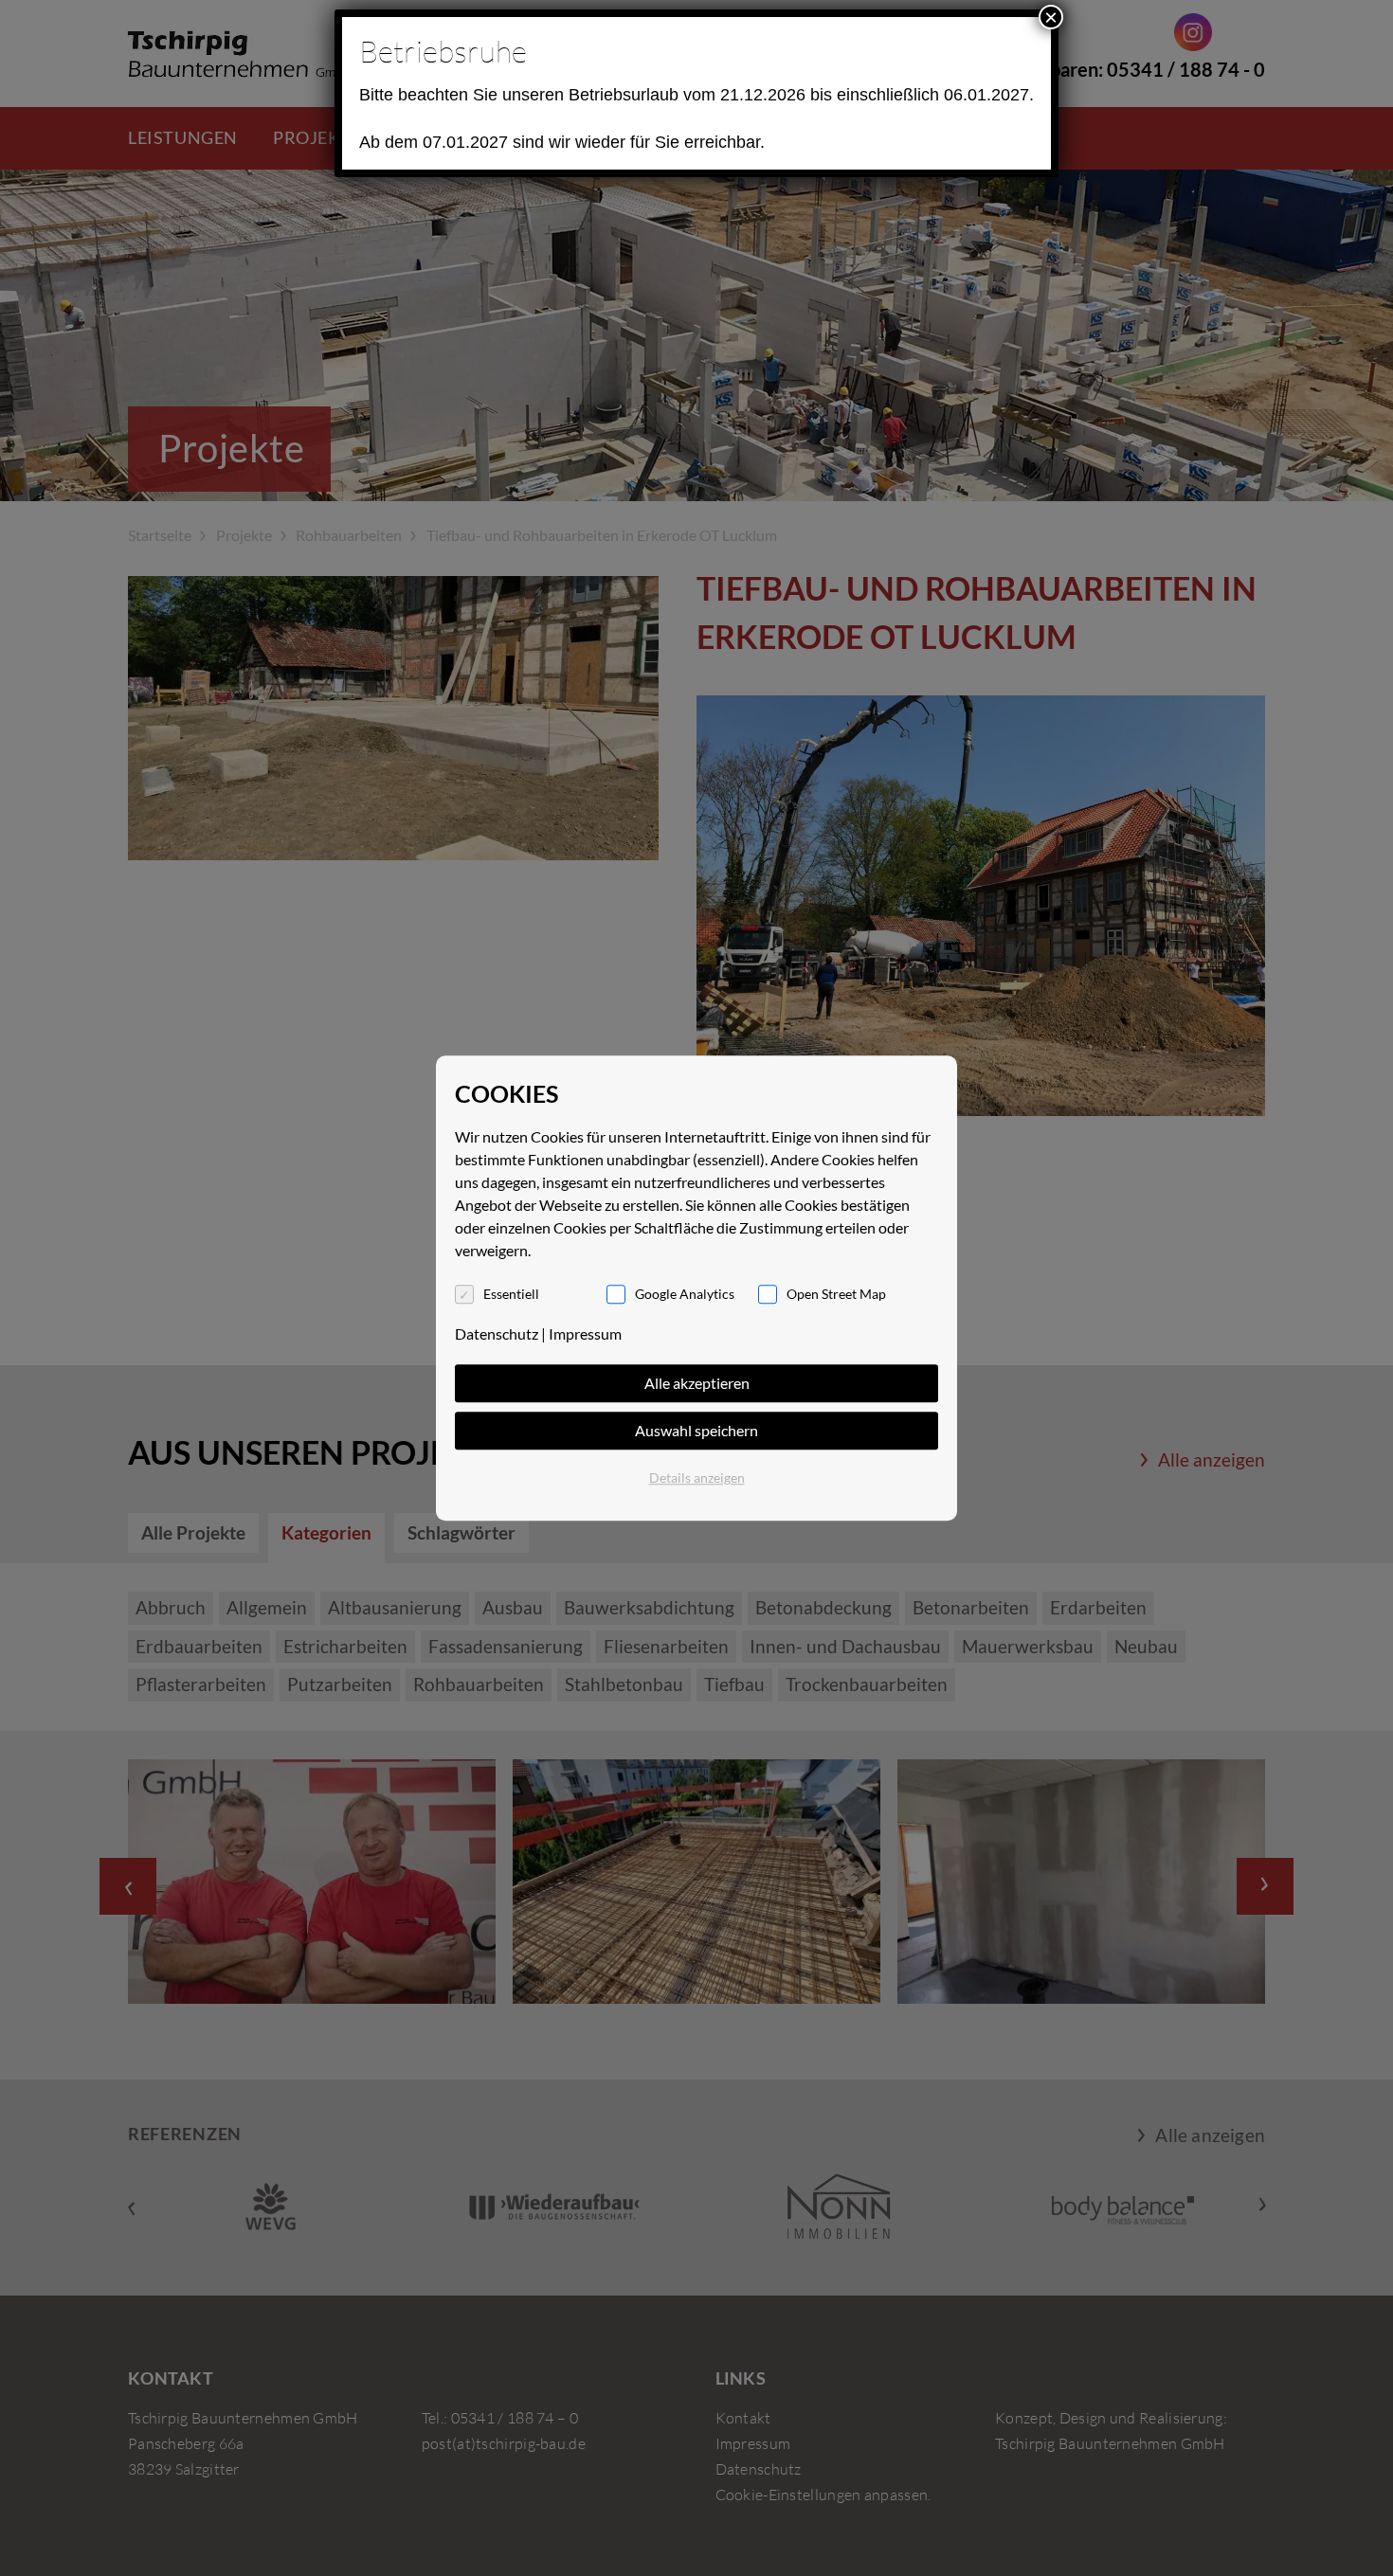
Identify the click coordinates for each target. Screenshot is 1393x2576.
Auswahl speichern (696, 1430)
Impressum (585, 1333)
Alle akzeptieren (697, 1383)
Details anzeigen (697, 1477)
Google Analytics (685, 1294)
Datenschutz (497, 1333)
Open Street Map (836, 1294)
